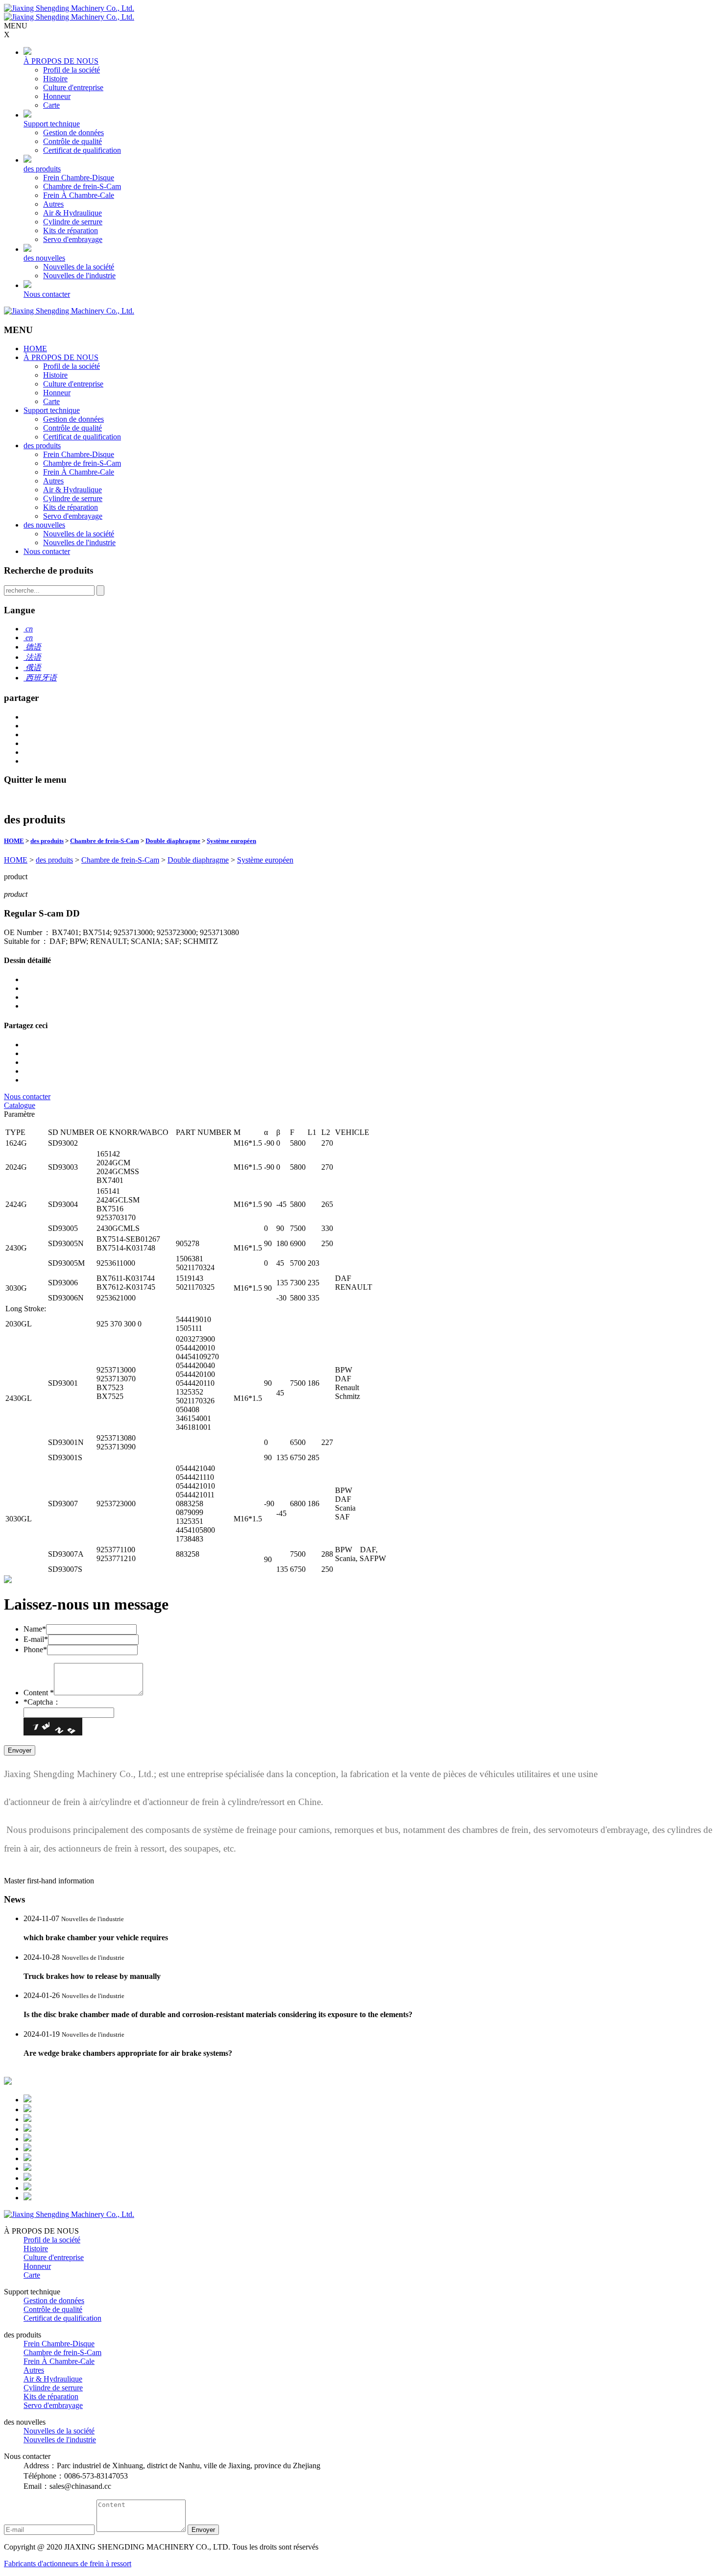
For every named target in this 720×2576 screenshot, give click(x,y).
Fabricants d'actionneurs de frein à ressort (68, 2564)
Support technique (52, 124)
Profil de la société (72, 70)
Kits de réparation (71, 230)
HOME (35, 349)
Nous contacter (47, 294)
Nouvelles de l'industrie (79, 276)
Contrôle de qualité (72, 141)
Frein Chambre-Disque (79, 178)
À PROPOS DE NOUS (61, 61)
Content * (39, 1693)
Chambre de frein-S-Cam (82, 186)
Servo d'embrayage (73, 239)
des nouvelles (44, 258)
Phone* (35, 1649)
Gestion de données (73, 132)
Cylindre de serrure (73, 222)
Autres (53, 204)
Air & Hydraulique (72, 213)
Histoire (55, 79)
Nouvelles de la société (79, 267)
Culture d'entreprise (73, 87)
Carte (51, 105)
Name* (35, 1629)
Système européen (231, 841)
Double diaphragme (173, 841)
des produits (42, 169)
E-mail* (36, 1639)
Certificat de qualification (82, 150)
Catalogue (20, 1105)
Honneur (57, 96)
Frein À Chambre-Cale (79, 195)
